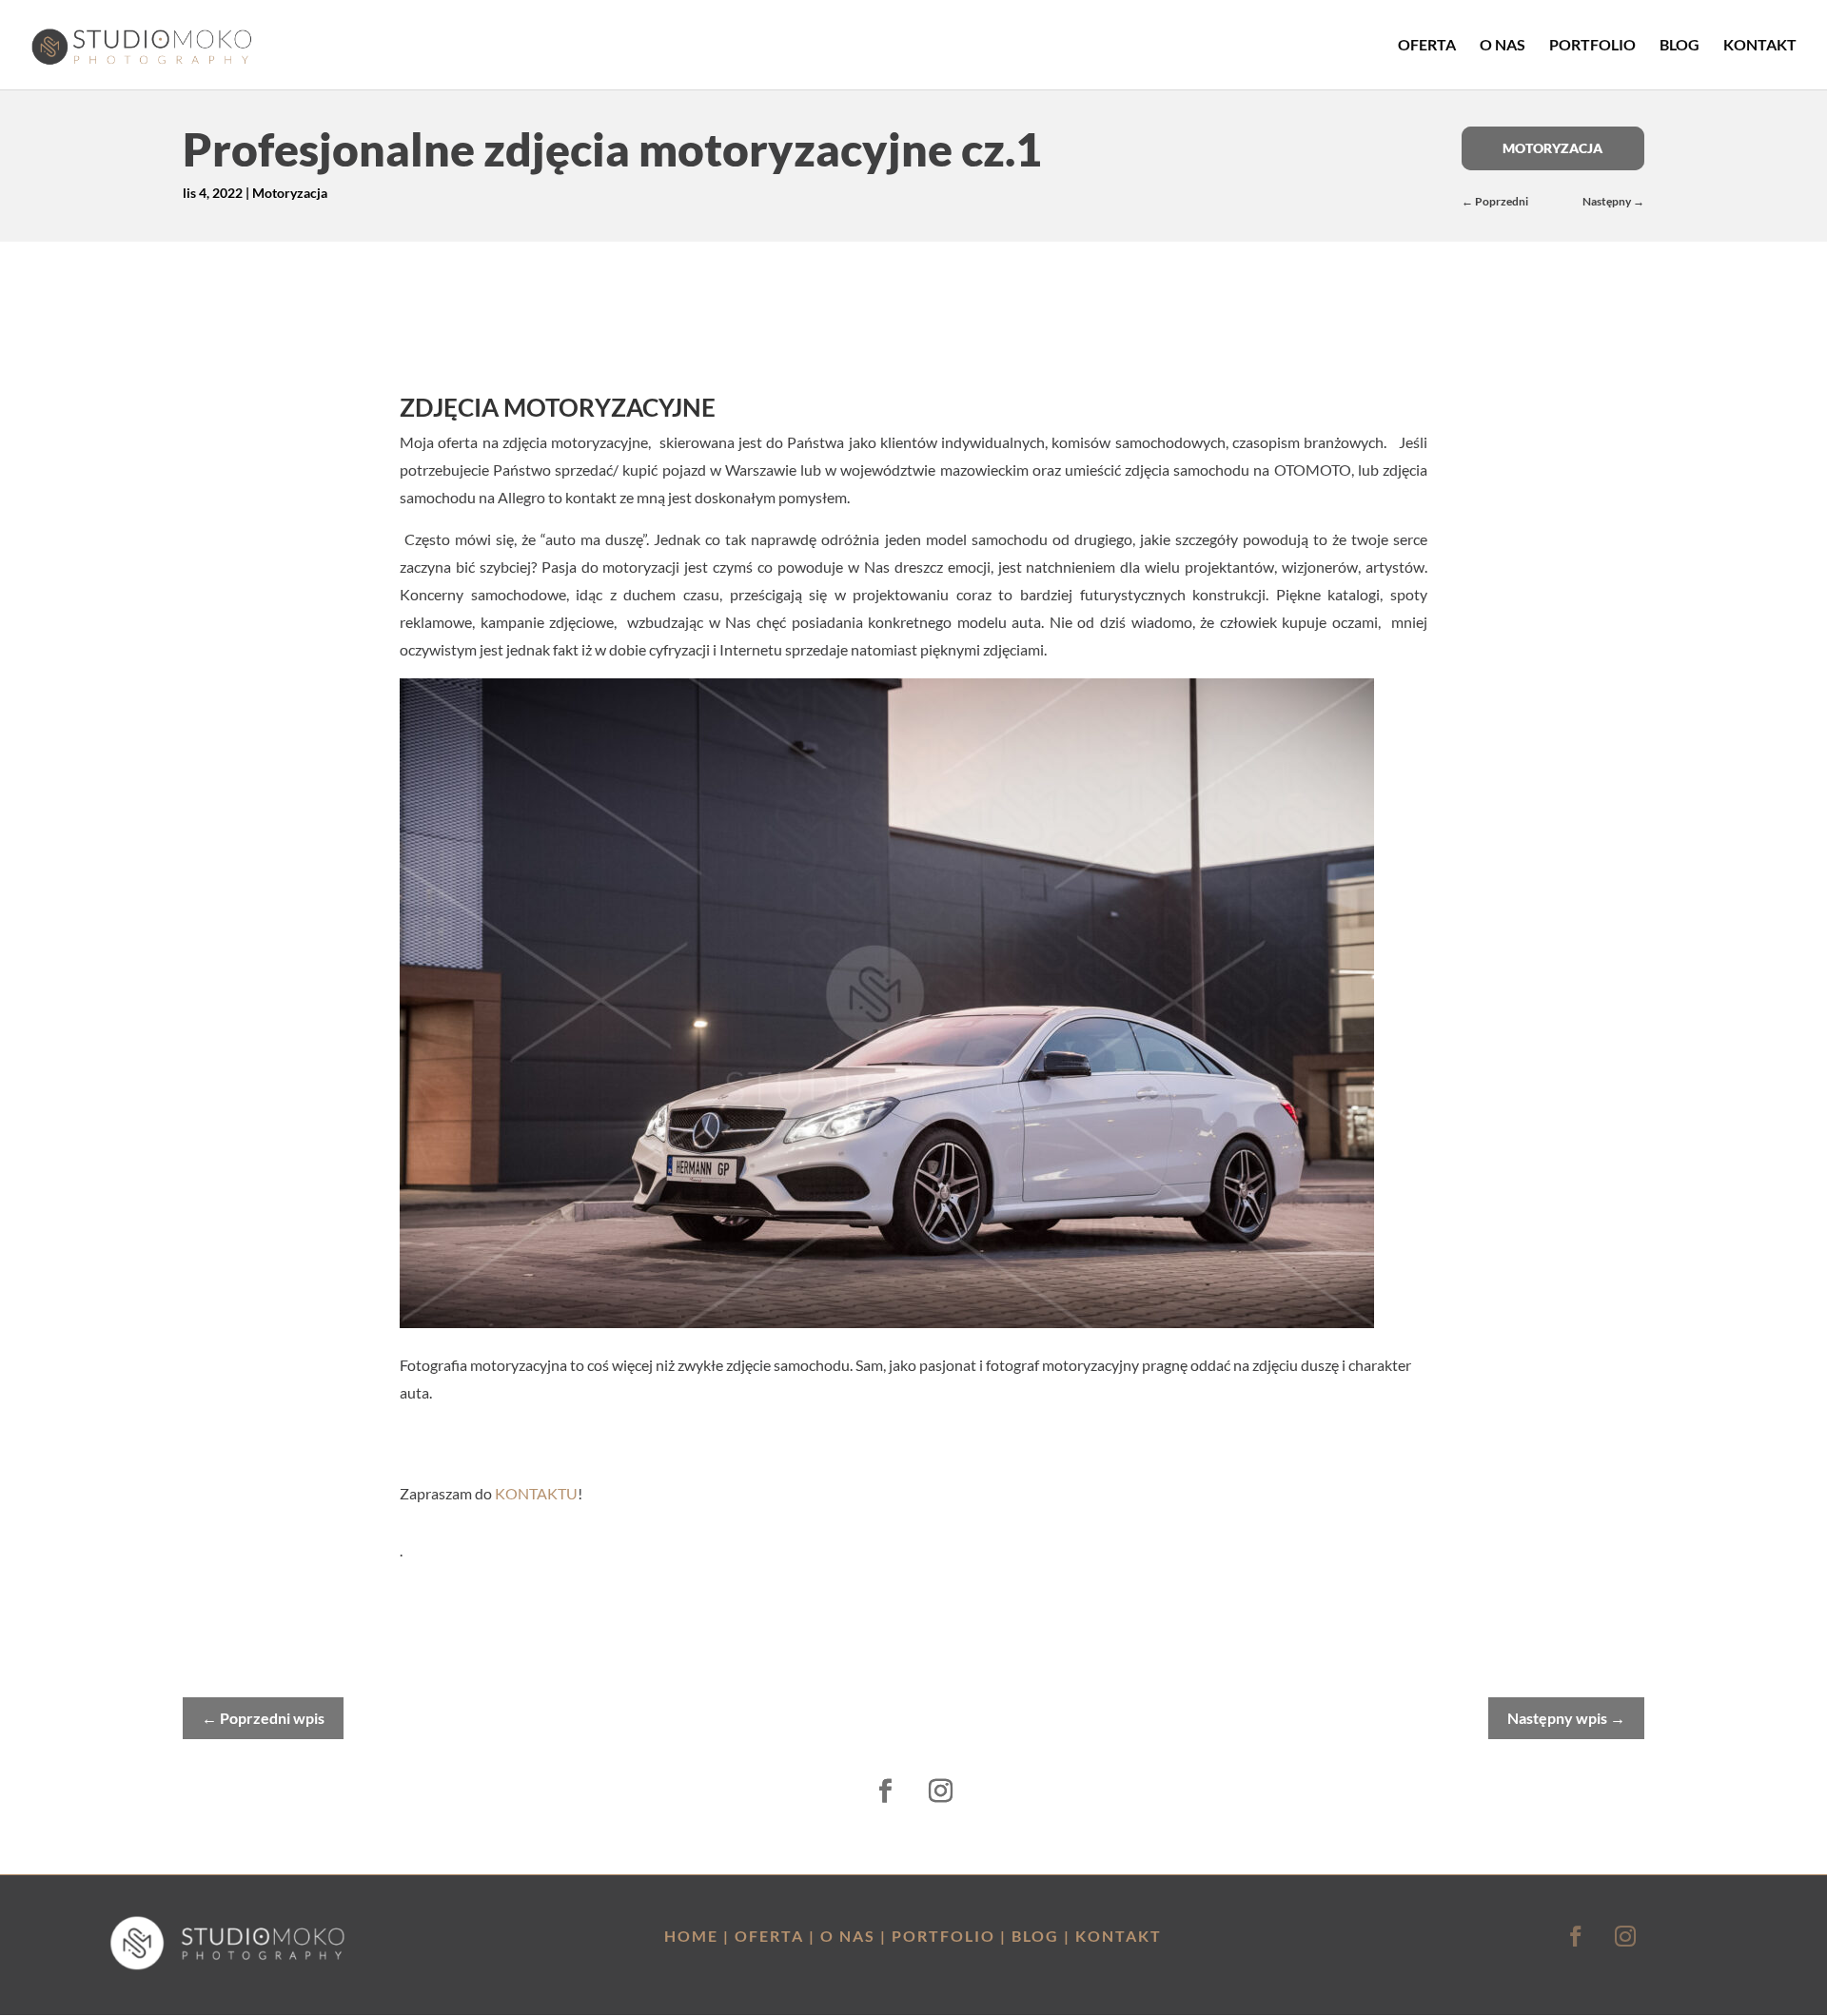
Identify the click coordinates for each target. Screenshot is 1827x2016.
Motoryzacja (290, 193)
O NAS (848, 1936)
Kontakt (1760, 46)
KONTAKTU (536, 1493)
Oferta (1427, 46)
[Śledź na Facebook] (886, 1791)
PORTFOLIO (943, 1936)
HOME (691, 1936)
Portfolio (1592, 46)
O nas (1503, 46)
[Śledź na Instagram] (941, 1791)
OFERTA (769, 1936)
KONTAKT (1119, 1936)
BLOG (1035, 1936)
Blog (1680, 46)
